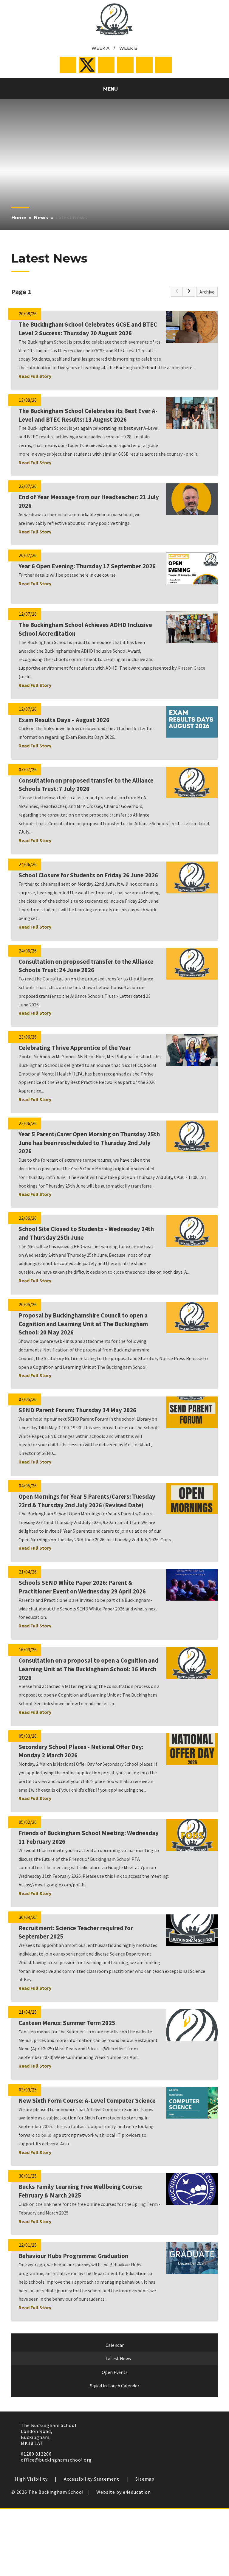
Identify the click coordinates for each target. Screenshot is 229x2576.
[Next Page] (189, 292)
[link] (177, 292)
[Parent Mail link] (125, 65)
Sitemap (145, 2479)
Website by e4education (124, 2492)
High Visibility (31, 2479)
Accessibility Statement (92, 2479)
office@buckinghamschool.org (56, 2460)
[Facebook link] (68, 65)
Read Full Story (35, 376)
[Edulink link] (144, 65)
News (41, 218)
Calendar (115, 2345)
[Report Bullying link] (106, 65)
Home (19, 218)
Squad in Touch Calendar (115, 2386)
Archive (207, 292)
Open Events (115, 2372)
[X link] (87, 65)
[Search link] (163, 65)
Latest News (71, 218)
